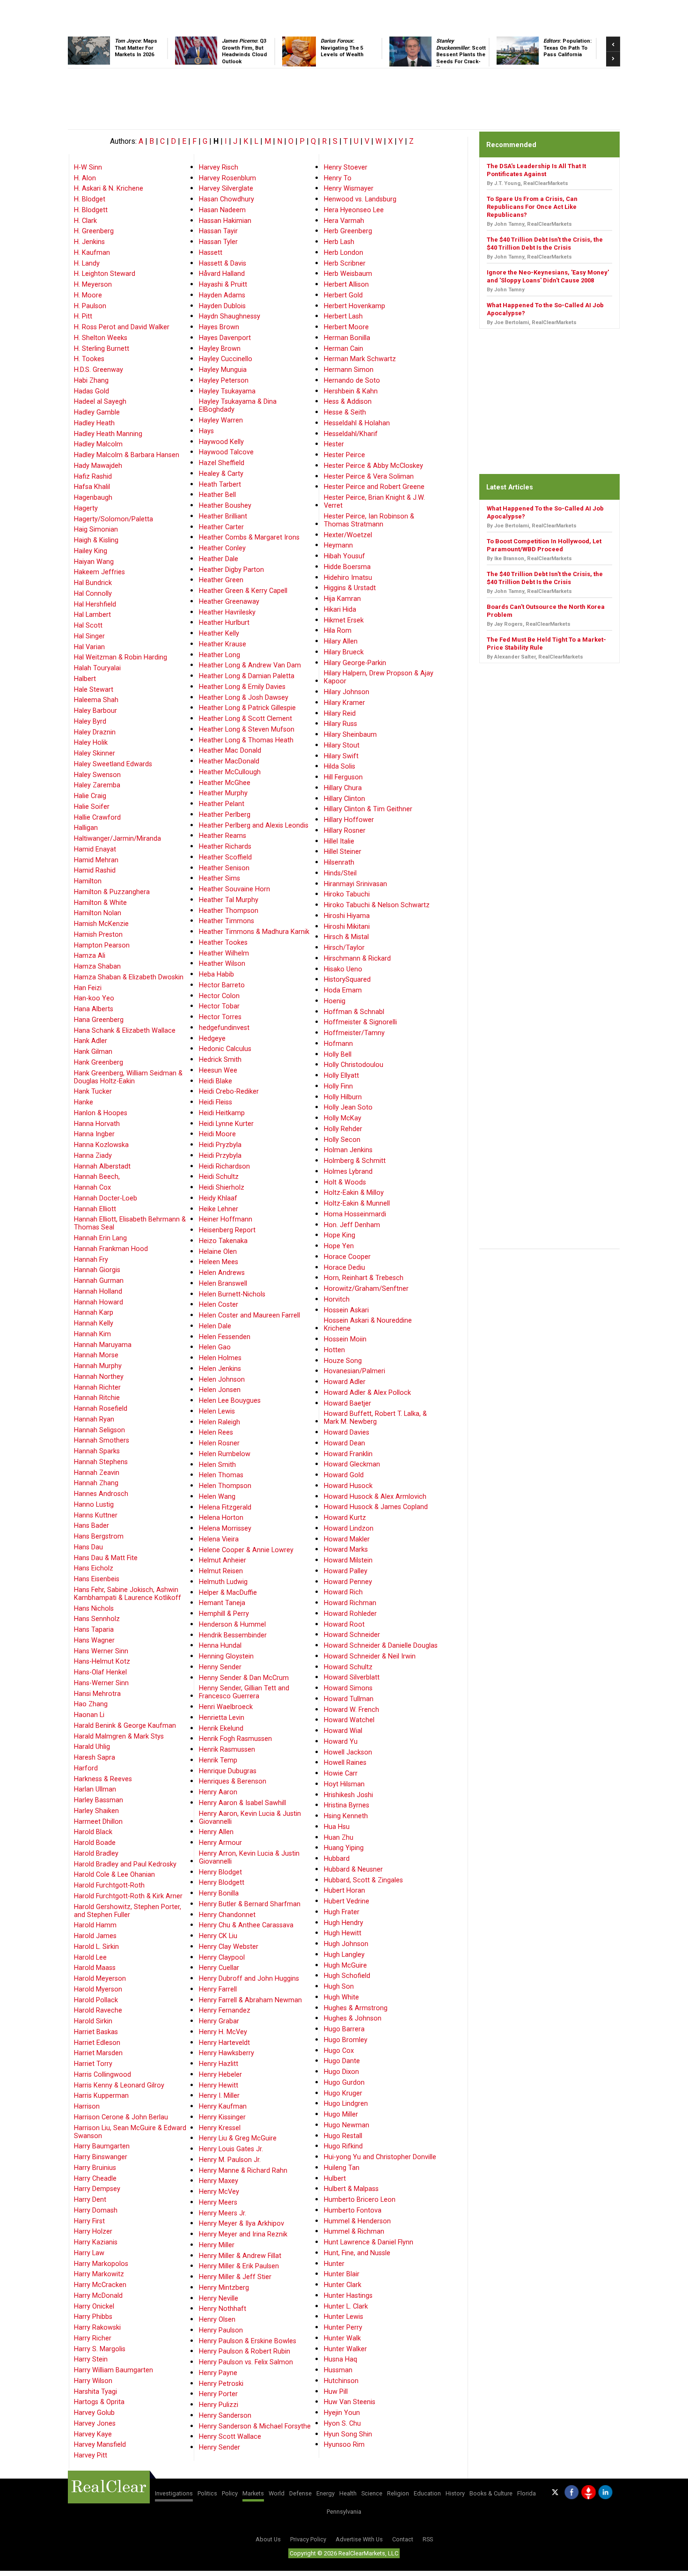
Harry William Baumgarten (113, 2370)
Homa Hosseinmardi (355, 1214)
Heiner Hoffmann (226, 1219)
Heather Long (220, 655)
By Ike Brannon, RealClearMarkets (529, 559)
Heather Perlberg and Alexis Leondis (254, 825)
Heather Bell (217, 495)
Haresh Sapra (95, 1758)
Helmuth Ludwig (223, 1582)
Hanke (84, 1102)
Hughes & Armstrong (356, 2008)
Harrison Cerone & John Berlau (121, 2117)
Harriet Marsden (98, 2053)
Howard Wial (343, 1731)
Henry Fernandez (225, 2010)
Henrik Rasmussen (227, 1750)
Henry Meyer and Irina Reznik (243, 2234)
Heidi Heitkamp (222, 1113)
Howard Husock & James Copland (376, 1507)
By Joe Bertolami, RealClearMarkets (532, 322)
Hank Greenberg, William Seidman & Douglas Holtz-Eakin (128, 1077)
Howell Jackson (348, 1752)
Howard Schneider (352, 1635)
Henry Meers (218, 2202)
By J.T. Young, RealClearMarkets (527, 183)
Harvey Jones (95, 2424)
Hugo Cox (339, 2051)
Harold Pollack (96, 2000)
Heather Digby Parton (231, 570)
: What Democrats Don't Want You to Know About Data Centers (566, 55)
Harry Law (89, 2253)
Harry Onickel (94, 2306)
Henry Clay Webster (229, 1947)
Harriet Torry (93, 2064)
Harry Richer (93, 2338)
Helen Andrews (222, 1273)
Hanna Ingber (94, 1134)
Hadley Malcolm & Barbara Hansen (127, 455)
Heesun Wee (218, 1070)
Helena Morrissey (225, 1529)
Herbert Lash (343, 316)
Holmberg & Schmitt (355, 1161)
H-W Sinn (88, 167)
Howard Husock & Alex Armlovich (375, 1497)
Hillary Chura (343, 788)
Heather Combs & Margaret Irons (249, 537)
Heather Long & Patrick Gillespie (247, 708)
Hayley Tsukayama (227, 391)
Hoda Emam (343, 990)
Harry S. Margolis (100, 2349)
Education (427, 2493)
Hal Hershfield (95, 604)
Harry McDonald (98, 2296)
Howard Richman (350, 1603)
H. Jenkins (89, 242)
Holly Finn (338, 1086)
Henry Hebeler (220, 2075)
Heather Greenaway (229, 602)
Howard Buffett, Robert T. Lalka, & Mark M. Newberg (375, 1418)
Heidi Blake (216, 1081)
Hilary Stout (342, 745)
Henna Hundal (220, 1646)
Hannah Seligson (99, 1430)
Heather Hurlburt (224, 623)
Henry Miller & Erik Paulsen (239, 2266)
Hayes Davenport (225, 338)
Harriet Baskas (96, 2032)
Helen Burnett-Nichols (232, 1294)
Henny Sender (220, 1667)
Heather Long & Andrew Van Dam (250, 665)
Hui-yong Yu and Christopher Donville (380, 2157)
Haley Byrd (90, 722)
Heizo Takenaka (223, 1241)
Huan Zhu (339, 1838)
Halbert (85, 679)
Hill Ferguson (343, 777)
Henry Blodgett (222, 1883)
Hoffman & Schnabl (354, 1012)
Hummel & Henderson (357, 2221)
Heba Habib (216, 974)
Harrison (87, 2106)
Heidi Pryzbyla (220, 1145)
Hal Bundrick (93, 583)
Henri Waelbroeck (226, 1707)
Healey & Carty (221, 474)
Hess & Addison (348, 402)
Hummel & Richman (354, 2232)
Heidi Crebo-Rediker (229, 1092)
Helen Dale (215, 1326)
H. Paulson (90, 306)
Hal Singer (89, 636)
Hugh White (341, 1997)
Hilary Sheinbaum (350, 735)
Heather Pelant (222, 804)
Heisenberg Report (227, 1230)
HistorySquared (347, 980)
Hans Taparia (94, 1630)
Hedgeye (212, 1039)
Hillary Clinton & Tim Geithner (368, 809)
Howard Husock (348, 1486)
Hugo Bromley (346, 2040)
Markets (253, 2493)
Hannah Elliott (95, 1209)
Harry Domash (96, 2210)
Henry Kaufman (223, 2106)
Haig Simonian (96, 529)
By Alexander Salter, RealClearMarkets (535, 657)
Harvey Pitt (91, 2455)
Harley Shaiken (96, 1811)
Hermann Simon (349, 370)
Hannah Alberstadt (102, 1166)
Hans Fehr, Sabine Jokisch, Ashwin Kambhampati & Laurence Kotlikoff (128, 1594)
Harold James (95, 1936)
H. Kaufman (92, 253)
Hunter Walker (345, 2349)
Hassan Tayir (218, 231)
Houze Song (343, 1361)
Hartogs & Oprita (99, 2402)
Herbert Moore (346, 327)
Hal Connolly (93, 594)
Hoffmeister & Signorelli (360, 1022)
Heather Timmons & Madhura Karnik (254, 932)
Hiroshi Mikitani (347, 927)
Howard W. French (351, 1710)
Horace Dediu (344, 1268)
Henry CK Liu (218, 1936)
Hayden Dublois (222, 306)
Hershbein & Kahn (351, 391)
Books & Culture (491, 2493)
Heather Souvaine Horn (234, 889)
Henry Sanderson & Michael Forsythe (255, 2426)
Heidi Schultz (219, 1177)
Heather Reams (223, 836)
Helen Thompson (225, 1486)
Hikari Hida (340, 610)
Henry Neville (219, 2298)
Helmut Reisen (221, 1571)
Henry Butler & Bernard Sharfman (250, 1904)
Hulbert (335, 2179)
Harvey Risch (219, 167)
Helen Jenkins (220, 1369)
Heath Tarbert (220, 485)
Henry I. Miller (219, 2096)
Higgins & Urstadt (350, 588)
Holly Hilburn (343, 1097)
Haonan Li (89, 1715)
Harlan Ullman (95, 1789)
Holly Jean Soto (348, 1107)
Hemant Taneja (222, 1603)
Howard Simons (348, 1688)
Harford (86, 1768)
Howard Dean (344, 1443)
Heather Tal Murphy (229, 900)
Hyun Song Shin (348, 2434)
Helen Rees (216, 1432)
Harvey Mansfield (100, 2445)
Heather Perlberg (225, 815)
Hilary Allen (341, 641)
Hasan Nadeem (222, 210)
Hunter (334, 2264)
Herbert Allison (346, 285)
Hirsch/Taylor (344, 948)
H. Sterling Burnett (102, 349)
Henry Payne (218, 2373)
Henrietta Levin (222, 1718)
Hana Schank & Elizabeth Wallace (125, 1031)
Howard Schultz (348, 1667)
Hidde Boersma (347, 567)
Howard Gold (344, 1475)
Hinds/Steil (340, 873)
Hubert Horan (344, 1891)
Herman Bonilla (347, 338)
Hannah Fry (91, 1260)
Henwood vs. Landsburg (360, 199)
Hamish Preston (98, 935)
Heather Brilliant (223, 516)
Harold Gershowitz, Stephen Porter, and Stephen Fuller (128, 1911)
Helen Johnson (222, 1380)
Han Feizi (88, 988)
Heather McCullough (230, 772)
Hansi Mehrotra (97, 1694)
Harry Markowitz (99, 2274)
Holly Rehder (343, 1129)
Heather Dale (219, 559)
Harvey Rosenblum (227, 178)
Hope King (340, 1235)
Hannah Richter (97, 1388)
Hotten (334, 1350)
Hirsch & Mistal (346, 937)
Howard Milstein (348, 1560)
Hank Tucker (93, 1092)
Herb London (344, 253)
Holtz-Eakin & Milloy (354, 1193)
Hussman (338, 2370)
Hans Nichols (94, 1609)
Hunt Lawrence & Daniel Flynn (369, 2242)
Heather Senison (224, 868)
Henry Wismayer (349, 189)
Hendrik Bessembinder (233, 1635)
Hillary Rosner (345, 831)
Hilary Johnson (347, 692)
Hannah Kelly (94, 1323)
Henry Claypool (222, 1958)
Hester (334, 444)
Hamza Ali (90, 956)
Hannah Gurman (99, 1281)
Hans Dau (88, 1547)
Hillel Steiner (343, 852)
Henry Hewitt (219, 2085)
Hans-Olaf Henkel (100, 1672)
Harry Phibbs (93, 2317)
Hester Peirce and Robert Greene (374, 487)
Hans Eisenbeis (97, 1579)
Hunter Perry (343, 2328)
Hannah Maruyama (103, 1345)
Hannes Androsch (101, 1494)
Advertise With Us (359, 2539)
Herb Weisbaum (348, 274)
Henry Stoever (346, 167)
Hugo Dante (342, 2061)
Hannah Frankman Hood (111, 1249)
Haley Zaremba (97, 785)
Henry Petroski (221, 2384)
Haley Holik (91, 743)
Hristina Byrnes (347, 1805)
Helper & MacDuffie (228, 1593)
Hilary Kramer (344, 703)
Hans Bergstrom (99, 1536)
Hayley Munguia (223, 370)
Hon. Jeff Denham (352, 1225)
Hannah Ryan (94, 1419)
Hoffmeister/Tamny (354, 1033)
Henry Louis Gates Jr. (231, 2149)
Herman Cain (344, 349)
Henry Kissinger (222, 2117)
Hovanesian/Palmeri (355, 1371)
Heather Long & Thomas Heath (246, 740)
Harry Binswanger (101, 2157)
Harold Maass (95, 1968)
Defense (300, 2493)
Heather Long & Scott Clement (245, 719)
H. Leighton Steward (105, 274)
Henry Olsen (217, 2320)
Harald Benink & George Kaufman (125, 1726)
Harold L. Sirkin (96, 1947)
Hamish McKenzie (101, 924)
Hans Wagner (94, 1640)
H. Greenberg (94, 231)
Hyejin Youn (342, 2413)
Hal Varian (89, 647)
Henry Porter (218, 2394)
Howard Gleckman (352, 1464)
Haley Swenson (97, 775)
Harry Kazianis (96, 2242)
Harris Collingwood (102, 2075)
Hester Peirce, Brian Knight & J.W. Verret (374, 502)
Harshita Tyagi (95, 2392)
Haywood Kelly (221, 442)
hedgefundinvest (224, 1028)
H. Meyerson (93, 285)
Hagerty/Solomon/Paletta (113, 519)
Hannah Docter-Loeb (106, 1198)
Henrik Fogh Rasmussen (235, 1739)
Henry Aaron (218, 1792)
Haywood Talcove (226, 452)
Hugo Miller (341, 2114)
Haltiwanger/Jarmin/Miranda (117, 839)
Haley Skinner (95, 753)
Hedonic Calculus (225, 1049)
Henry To (338, 178)
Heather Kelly (219, 633)
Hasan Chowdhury (227, 199)
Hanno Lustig (94, 1505)
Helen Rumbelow (225, 1454)
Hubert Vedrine (347, 1901)
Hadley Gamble (97, 412)
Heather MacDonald (229, 761)
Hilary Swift (341, 756)
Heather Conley (222, 548)
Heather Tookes (223, 943)
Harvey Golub (94, 2413)
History (455, 2493)
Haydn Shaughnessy (230, 316)
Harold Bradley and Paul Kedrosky (125, 1864)
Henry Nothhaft (223, 2309)
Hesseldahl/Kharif (351, 434)
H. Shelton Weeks (101, 338)
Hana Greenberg (99, 1020)
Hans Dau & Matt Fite (106, 1558)
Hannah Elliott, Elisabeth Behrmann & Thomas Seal (130, 1223)
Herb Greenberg (348, 231)
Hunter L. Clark (346, 2306)
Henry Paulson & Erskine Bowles (248, 2341)
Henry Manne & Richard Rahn (243, 2171)
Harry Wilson (93, 2381)
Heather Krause (223, 644)
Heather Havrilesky (227, 612)
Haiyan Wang (94, 562)
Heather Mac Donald (230, 751)
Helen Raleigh (220, 1422)
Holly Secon (342, 1140)
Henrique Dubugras (228, 1771)
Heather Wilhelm (224, 953)
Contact (403, 2539)
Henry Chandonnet (227, 1915)
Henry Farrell (218, 1989)
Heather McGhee (225, 783)
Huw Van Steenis (350, 2402)
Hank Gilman (93, 1052)
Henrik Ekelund (221, 1728)
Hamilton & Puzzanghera (112, 892)
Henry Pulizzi (219, 2405)
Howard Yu (341, 1742)
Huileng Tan (342, 2168)
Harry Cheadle (95, 2179)
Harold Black (93, 1832)
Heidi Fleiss (216, 1102)
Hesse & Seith (345, 412)
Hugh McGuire (345, 1965)
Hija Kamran (342, 599)
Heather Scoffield (225, 857)
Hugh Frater (342, 1912)
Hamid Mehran (96, 860)
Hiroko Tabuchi (347, 894)
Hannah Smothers (102, 1440)
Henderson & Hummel (232, 1625)
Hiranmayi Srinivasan (355, 884)
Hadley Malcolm (98, 444)
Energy (326, 2493)
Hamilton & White (100, 903)
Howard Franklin (348, 1454)
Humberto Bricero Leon (360, 2200)
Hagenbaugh (93, 498)
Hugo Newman (347, 2125)
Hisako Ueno (343, 969)
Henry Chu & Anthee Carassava (246, 1925)
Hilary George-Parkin (355, 663)
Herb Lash (339, 242)
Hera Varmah (344, 221)
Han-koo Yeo (94, 998)
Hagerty (86, 508)
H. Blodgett (91, 210)
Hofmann (338, 1044)
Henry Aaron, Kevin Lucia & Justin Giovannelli (250, 1818)
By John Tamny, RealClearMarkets (529, 224)
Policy (230, 2493)
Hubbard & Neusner (353, 1869)
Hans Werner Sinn (101, 1651)
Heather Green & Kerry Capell (243, 591)
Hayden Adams (222, 295)
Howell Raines (345, 1763)
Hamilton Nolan (98, 913)
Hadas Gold (91, 391)
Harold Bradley (96, 1854)
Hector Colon (219, 996)
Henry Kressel (220, 2128)
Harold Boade (95, 1843)
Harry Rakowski (97, 2328)
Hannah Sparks (97, 1451)
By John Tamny (506, 290)
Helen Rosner (219, 1443)
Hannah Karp (94, 1313)
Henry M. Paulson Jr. (230, 2160)
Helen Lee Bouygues (230, 1401)
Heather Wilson (222, 964)
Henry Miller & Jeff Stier (235, 2277)
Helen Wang (217, 1497)
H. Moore (88, 295)
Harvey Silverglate (226, 189)
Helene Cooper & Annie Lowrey (246, 1550)
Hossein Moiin (345, 1339)
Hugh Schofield (347, 1976)
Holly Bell (338, 1055)
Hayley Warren (221, 420)
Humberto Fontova (353, 2210)
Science (372, 2493)
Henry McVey (219, 2192)
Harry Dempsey (97, 2189)
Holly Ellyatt (341, 1076)
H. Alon (85, 178)
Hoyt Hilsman (344, 1784)
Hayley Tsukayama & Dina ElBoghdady (238, 406)
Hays (206, 431)
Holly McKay (343, 1118)
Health (348, 2493)
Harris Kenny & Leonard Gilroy (119, 2085)
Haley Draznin (95, 732)
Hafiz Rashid (93, 477)
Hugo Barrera (344, 2029)
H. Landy (87, 263)
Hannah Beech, (97, 1177)
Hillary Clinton (344, 799)
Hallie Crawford (97, 818)
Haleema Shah (96, 700)
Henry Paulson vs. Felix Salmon (246, 2362)
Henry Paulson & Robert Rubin (245, 2351)
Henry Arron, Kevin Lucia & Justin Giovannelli (249, 1858)
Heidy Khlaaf (218, 1198)
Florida (527, 2493)
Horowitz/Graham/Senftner (366, 1289)
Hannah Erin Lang (100, 1238)
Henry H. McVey (223, 2032)
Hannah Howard (99, 1302)
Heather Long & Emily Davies (242, 687)
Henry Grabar (219, 2021)
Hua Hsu (337, 1827)
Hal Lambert (92, 615)
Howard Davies (347, 1432)
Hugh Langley (344, 1955)
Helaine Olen (218, 1252)
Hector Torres (220, 1017)
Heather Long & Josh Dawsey (244, 698)
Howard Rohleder (350, 1614)
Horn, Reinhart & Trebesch (364, 1278)
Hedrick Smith (220, 1060)
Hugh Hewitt (343, 1933)
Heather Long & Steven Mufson (247, 729)
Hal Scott (88, 625)
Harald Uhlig (92, 1747)
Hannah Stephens (101, 1462)
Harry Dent (90, 2200)
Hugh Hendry (344, 1923)
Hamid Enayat (95, 849)
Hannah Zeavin (97, 1473)
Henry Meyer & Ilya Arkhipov (242, 2224)
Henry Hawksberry (227, 2053)
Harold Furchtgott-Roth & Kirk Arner (128, 1896)
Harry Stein (91, 2359)
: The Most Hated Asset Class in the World (132, 48)
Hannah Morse (96, 1355)
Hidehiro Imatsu (348, 578)
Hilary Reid (340, 714)
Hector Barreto (222, 985)
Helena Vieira (219, 1539)
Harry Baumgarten (102, 2146)
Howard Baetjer (348, 1403)
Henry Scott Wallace (230, 2437)
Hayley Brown (220, 349)
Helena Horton (221, 1518)
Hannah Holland (98, 1292)
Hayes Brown (219, 327)
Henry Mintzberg (224, 2288)
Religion (398, 2493)
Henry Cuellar (219, 1968)
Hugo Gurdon (344, 2083)
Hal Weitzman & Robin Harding (121, 657)
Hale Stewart (94, 690)
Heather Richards (225, 847)
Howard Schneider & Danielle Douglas (381, 1646)
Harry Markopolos (101, 2264)
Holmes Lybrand (348, 1172)
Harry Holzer (93, 2232)
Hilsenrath (339, 862)
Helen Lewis (217, 1411)
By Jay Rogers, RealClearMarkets (529, 624)
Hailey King (91, 551)
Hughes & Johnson (353, 2018)
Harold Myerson (98, 1989)
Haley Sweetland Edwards (113, 764)
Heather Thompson (229, 911)
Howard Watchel (349, 1720)
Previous (613, 41)
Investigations (174, 2493)
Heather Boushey (225, 506)
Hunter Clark (343, 2285)
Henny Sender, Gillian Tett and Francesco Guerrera (244, 1692)
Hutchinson (341, 2381)
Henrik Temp (218, 1760)
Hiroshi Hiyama (347, 916)
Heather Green (221, 580)
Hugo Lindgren (346, 2104)
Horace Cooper (347, 1257)
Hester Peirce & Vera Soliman (369, 477)
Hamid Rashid (95, 870)
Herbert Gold (343, 295)
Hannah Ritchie (97, 1398)
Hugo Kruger (343, 2093)
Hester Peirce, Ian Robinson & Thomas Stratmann (369, 520)
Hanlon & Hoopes (101, 1113)
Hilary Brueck (344, 652)
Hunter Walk (342, 2338)
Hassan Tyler (218, 242)
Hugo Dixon (341, 2072)
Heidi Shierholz (222, 1188)
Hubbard (337, 1859)
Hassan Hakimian (225, 221)
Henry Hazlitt (219, 2064)
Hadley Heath (94, 423)
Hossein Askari (346, 1310)
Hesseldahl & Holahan (357, 423)
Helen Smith (217, 1465)
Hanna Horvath (97, 1124)
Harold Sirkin (93, 2021)
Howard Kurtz (345, 1518)
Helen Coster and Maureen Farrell (249, 1315)
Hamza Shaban (97, 966)
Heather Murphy (223, 793)
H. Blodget (90, 199)
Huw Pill (336, 2392)
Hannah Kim (92, 1334)
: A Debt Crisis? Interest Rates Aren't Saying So (243, 51)
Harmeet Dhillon (98, 1822)
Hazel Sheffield (222, 463)
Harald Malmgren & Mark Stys (119, 1736)
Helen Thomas (221, 1475)
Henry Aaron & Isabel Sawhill (242, 1803)
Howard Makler (347, 1539)
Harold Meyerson (100, 1979)
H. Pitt (83, 316)
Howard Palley (346, 1571)
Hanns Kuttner (96, 1515)
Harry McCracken (100, 2285)
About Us (268, 2539)
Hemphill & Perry (224, 1614)
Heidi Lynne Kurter (226, 1124)
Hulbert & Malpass (351, 2189)
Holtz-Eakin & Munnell (357, 1203)
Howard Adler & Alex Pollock (367, 1393)
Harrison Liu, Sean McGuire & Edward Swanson (130, 2132)
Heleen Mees (219, 1262)
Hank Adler (91, 1041)
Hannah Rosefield (101, 1409)
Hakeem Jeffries (99, 572)
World (277, 2493)
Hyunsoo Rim (344, 2445)
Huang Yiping (344, 1848)
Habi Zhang (91, 381)
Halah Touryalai (97, 668)
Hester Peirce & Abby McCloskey (373, 466)
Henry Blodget (220, 1872)
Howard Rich (343, 1592)
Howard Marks (346, 1550)
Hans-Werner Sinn (101, 1683)
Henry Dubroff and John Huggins (249, 1979)
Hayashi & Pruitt (223, 285)
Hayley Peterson (224, 381)
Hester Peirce (344, 455)
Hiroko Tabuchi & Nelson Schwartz (377, 905)
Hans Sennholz (97, 1619)
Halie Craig (90, 796)
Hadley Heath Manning (108, 434)
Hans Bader (91, 1526)
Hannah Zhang (96, 1483)
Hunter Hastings (348, 2296)
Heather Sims (220, 878)
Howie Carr (341, 1773)
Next (613, 56)
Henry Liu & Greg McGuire (238, 2138)
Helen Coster (219, 1305)
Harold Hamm (95, 1925)
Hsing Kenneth (346, 1816)
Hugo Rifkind (343, 2146)
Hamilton (88, 881)
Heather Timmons (227, 921)
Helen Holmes (220, 1358)
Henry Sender (220, 2447)
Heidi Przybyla (220, 1156)
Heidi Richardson (224, 1166)
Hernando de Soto (352, 381)
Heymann (338, 545)
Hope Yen (339, 1246)
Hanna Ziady (93, 1156)
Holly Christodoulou (354, 1065)
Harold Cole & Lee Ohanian (114, 1875)
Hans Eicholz (94, 1568)
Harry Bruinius (95, 2168)
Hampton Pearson (102, 945)
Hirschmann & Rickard (357, 959)
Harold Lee (90, 1958)
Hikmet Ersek (344, 620)
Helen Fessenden (225, 1337)
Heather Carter (221, 527)
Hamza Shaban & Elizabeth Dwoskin (129, 977)
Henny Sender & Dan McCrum (244, 1678)
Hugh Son (339, 1987)
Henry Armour (220, 1843)
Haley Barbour (95, 711)
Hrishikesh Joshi (348, 1795)
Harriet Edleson (97, 2043)
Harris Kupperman (101, 2096)
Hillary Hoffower (349, 820)
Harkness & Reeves (103, 1779)
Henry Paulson (221, 2330)
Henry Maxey (219, 2181)
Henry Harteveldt (224, 2043)
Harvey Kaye (93, 2434)
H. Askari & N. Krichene (109, 189)
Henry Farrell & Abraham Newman (250, 2000)
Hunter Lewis (344, 2317)
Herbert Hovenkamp (355, 306)
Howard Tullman (349, 1699)
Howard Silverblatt (352, 1677)
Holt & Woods (345, 1182)
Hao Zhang (91, 1704)
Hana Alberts (94, 1009)
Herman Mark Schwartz (360, 359)
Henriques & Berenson (233, 1781)
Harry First (89, 2221)
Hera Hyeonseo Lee (354, 210)
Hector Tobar (219, 1006)
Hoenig (335, 1001)
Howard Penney (348, 1582)
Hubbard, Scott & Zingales (363, 1880)
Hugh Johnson (346, 1944)
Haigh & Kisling (96, 540)
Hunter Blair (342, 2274)
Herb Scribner (345, 263)
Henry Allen (216, 1832)
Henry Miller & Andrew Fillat (240, 2256)
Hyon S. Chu (342, 2424)
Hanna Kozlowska (101, 1145)
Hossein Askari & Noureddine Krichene (368, 1325)
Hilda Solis (340, 766)
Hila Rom (338, 631)
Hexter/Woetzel (348, 535)
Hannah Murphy (98, 1366)
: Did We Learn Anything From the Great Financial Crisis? (460, 51)
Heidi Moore (217, 1134)
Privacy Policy (308, 2539)
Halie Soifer (92, 807)
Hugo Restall (343, 2136)
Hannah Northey (99, 1377)
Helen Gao (215, 1347)
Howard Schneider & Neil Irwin (370, 1656)
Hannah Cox (92, 1188)
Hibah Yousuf (344, 556)
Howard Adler (345, 1382)
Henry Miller (217, 2245)
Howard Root (344, 1625)
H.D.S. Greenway (99, 370)
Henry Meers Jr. (223, 2213)
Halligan (86, 828)
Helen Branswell (223, 1284)
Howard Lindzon (349, 1529)
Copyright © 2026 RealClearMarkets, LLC (344, 2553)
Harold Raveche (98, 2010)
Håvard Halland (222, 274)
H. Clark (85, 221)
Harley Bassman (99, 1800)
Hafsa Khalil (92, 487)
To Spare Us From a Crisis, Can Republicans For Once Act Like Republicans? (532, 207)
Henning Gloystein (226, 1656)
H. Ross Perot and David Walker (122, 327)
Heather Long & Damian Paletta (247, 676)
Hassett (211, 253)
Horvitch (337, 1299)
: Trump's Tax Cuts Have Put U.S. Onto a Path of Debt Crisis (353, 55)
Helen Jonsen (220, 1390)
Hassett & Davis (223, 263)
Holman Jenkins (348, 1150)
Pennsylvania (344, 2512)
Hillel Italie (339, 841)
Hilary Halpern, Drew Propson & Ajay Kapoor (379, 677)
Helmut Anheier (223, 1560)
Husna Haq (340, 2359)
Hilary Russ (340, 724)
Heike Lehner (219, 1209)
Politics (207, 2493)
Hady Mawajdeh (98, 466)
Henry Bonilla (219, 1893)
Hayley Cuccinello (226, 359)
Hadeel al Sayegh (100, 402)
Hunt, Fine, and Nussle (357, 2253)
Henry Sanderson (225, 2416)
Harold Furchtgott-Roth (109, 1885)
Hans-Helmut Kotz (102, 1662)
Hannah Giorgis (97, 1270)
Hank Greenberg (99, 1062)
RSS (428, 2539)
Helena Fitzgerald (225, 1507)
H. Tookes (89, 359)
